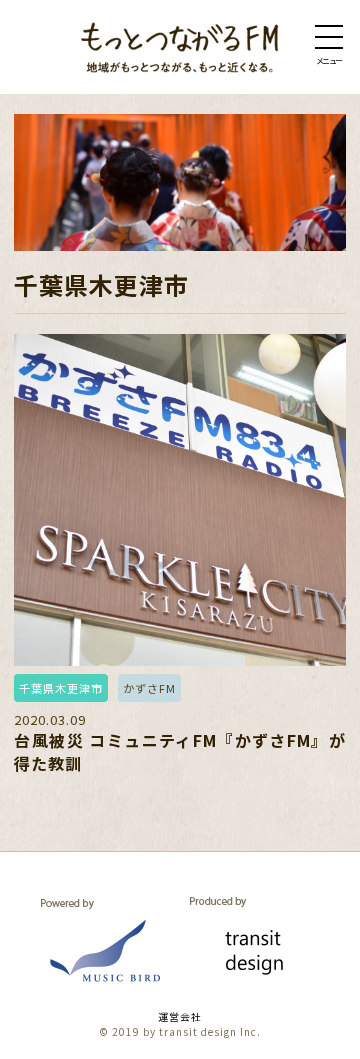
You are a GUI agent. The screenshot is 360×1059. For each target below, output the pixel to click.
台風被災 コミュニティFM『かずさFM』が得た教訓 (179, 751)
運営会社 (180, 1016)
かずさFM (149, 688)
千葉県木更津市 (61, 688)
